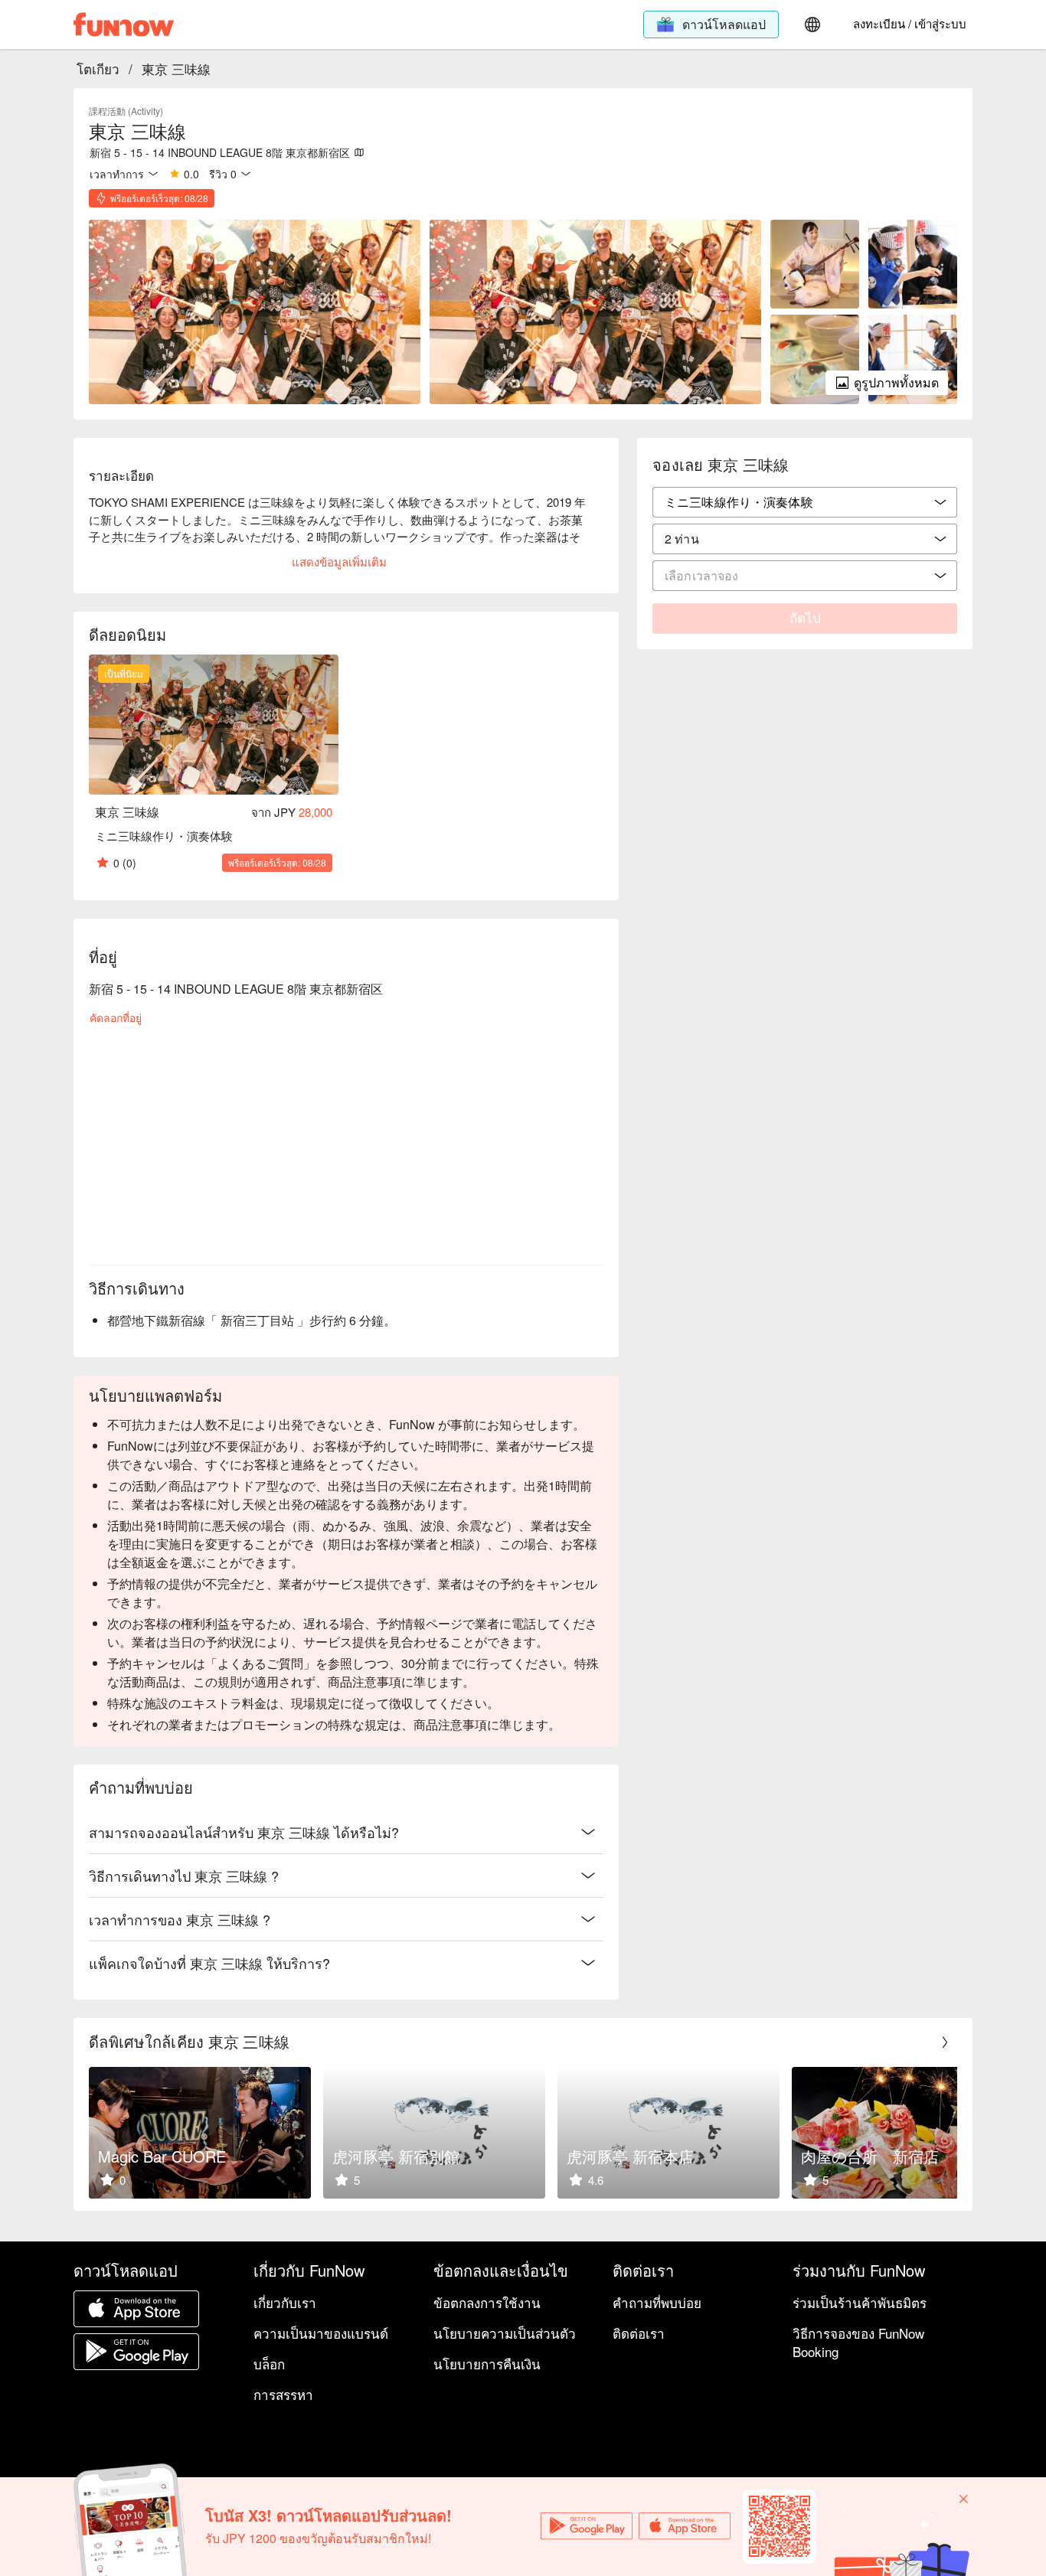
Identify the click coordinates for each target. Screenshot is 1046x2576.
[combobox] (805, 539)
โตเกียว (98, 69)
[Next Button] (945, 2042)
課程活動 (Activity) (126, 111)
